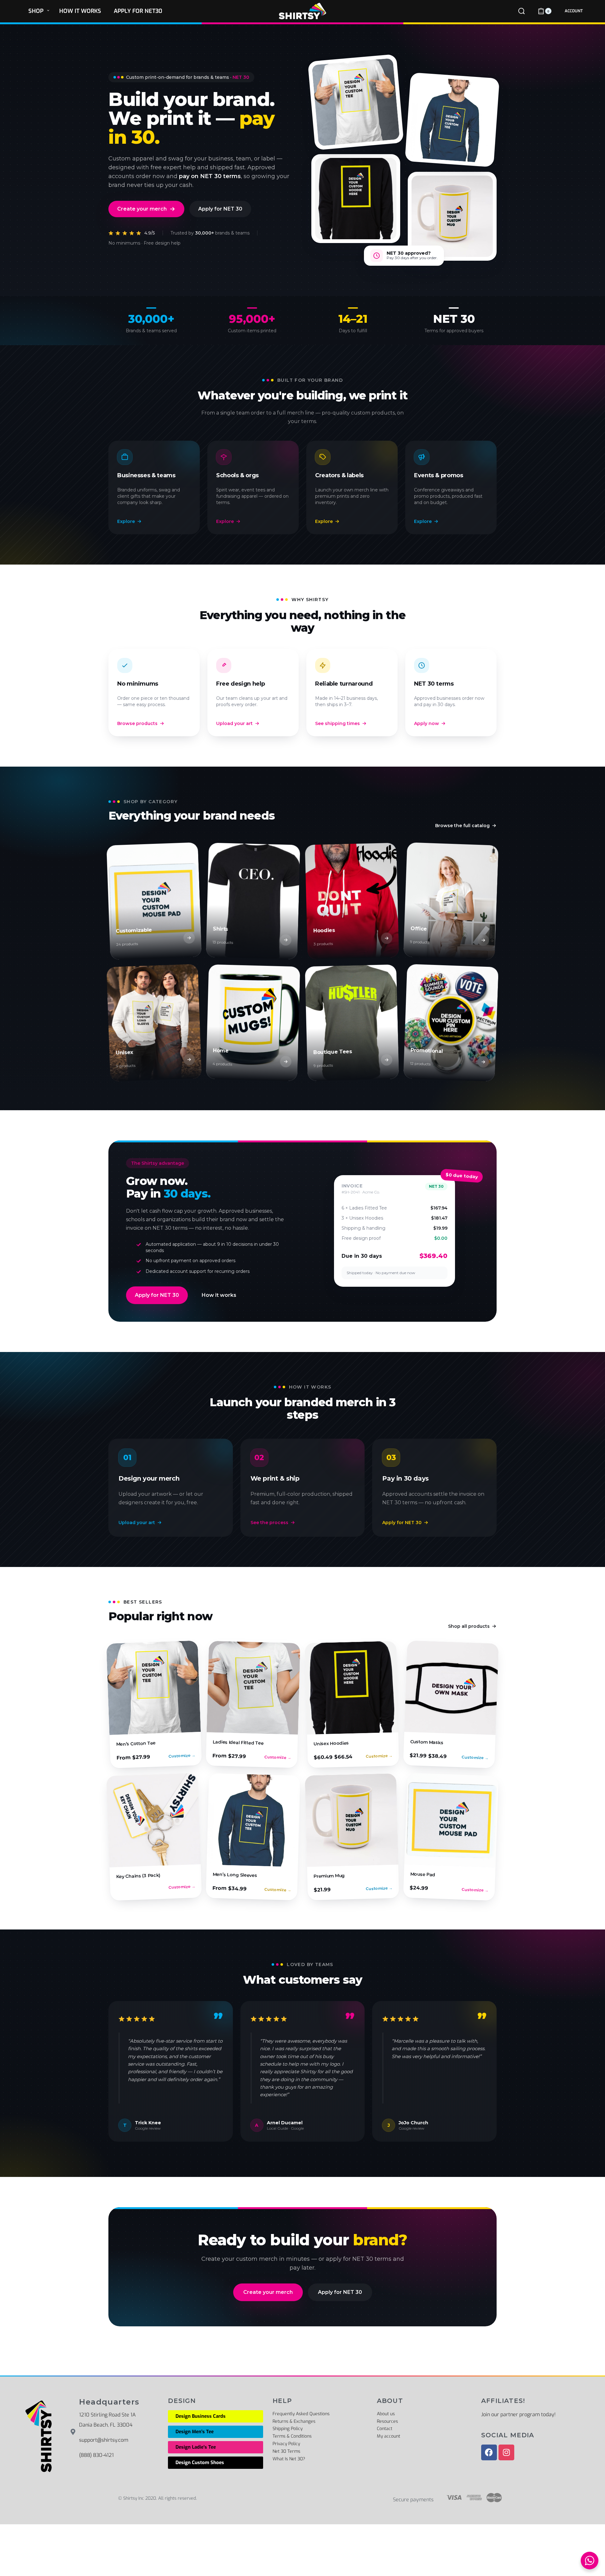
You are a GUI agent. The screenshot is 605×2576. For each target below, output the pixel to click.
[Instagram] (506, 2452)
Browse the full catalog (462, 826)
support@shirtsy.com (104, 2440)
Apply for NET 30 (220, 209)
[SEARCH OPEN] (521, 11)
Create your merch (142, 209)
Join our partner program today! (518, 2414)
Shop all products (469, 1626)
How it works (219, 1295)
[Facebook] (489, 2452)
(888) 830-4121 (96, 2455)
